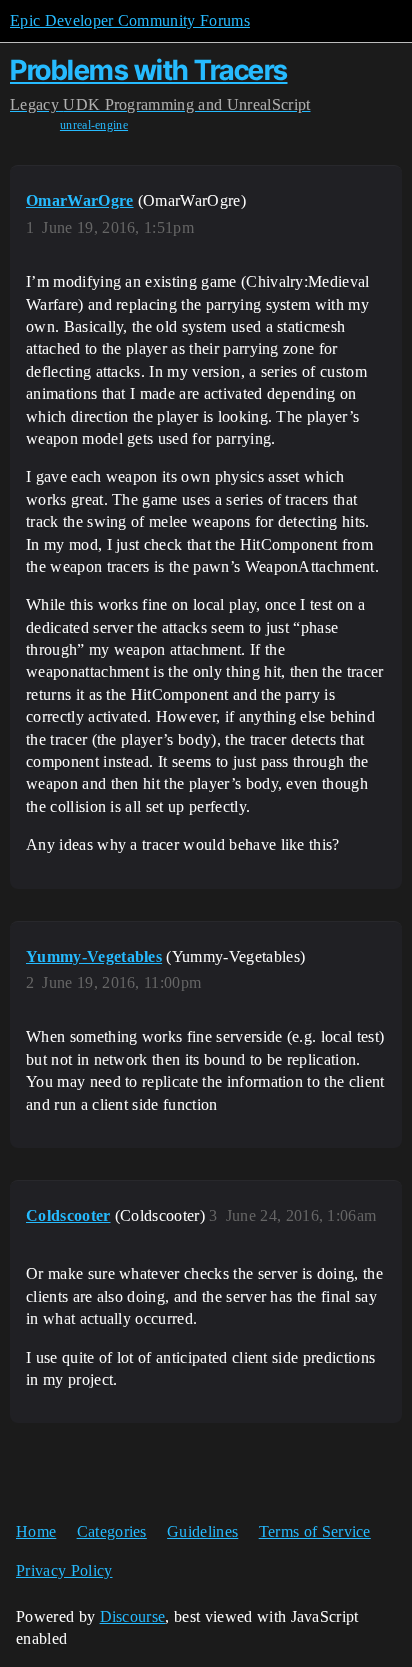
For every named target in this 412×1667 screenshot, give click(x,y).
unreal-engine (94, 125)
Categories (112, 1531)
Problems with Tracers (149, 70)
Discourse (133, 1616)
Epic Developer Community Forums (130, 20)
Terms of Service (315, 1531)
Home (36, 1531)
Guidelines (202, 1531)
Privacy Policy (64, 1570)
